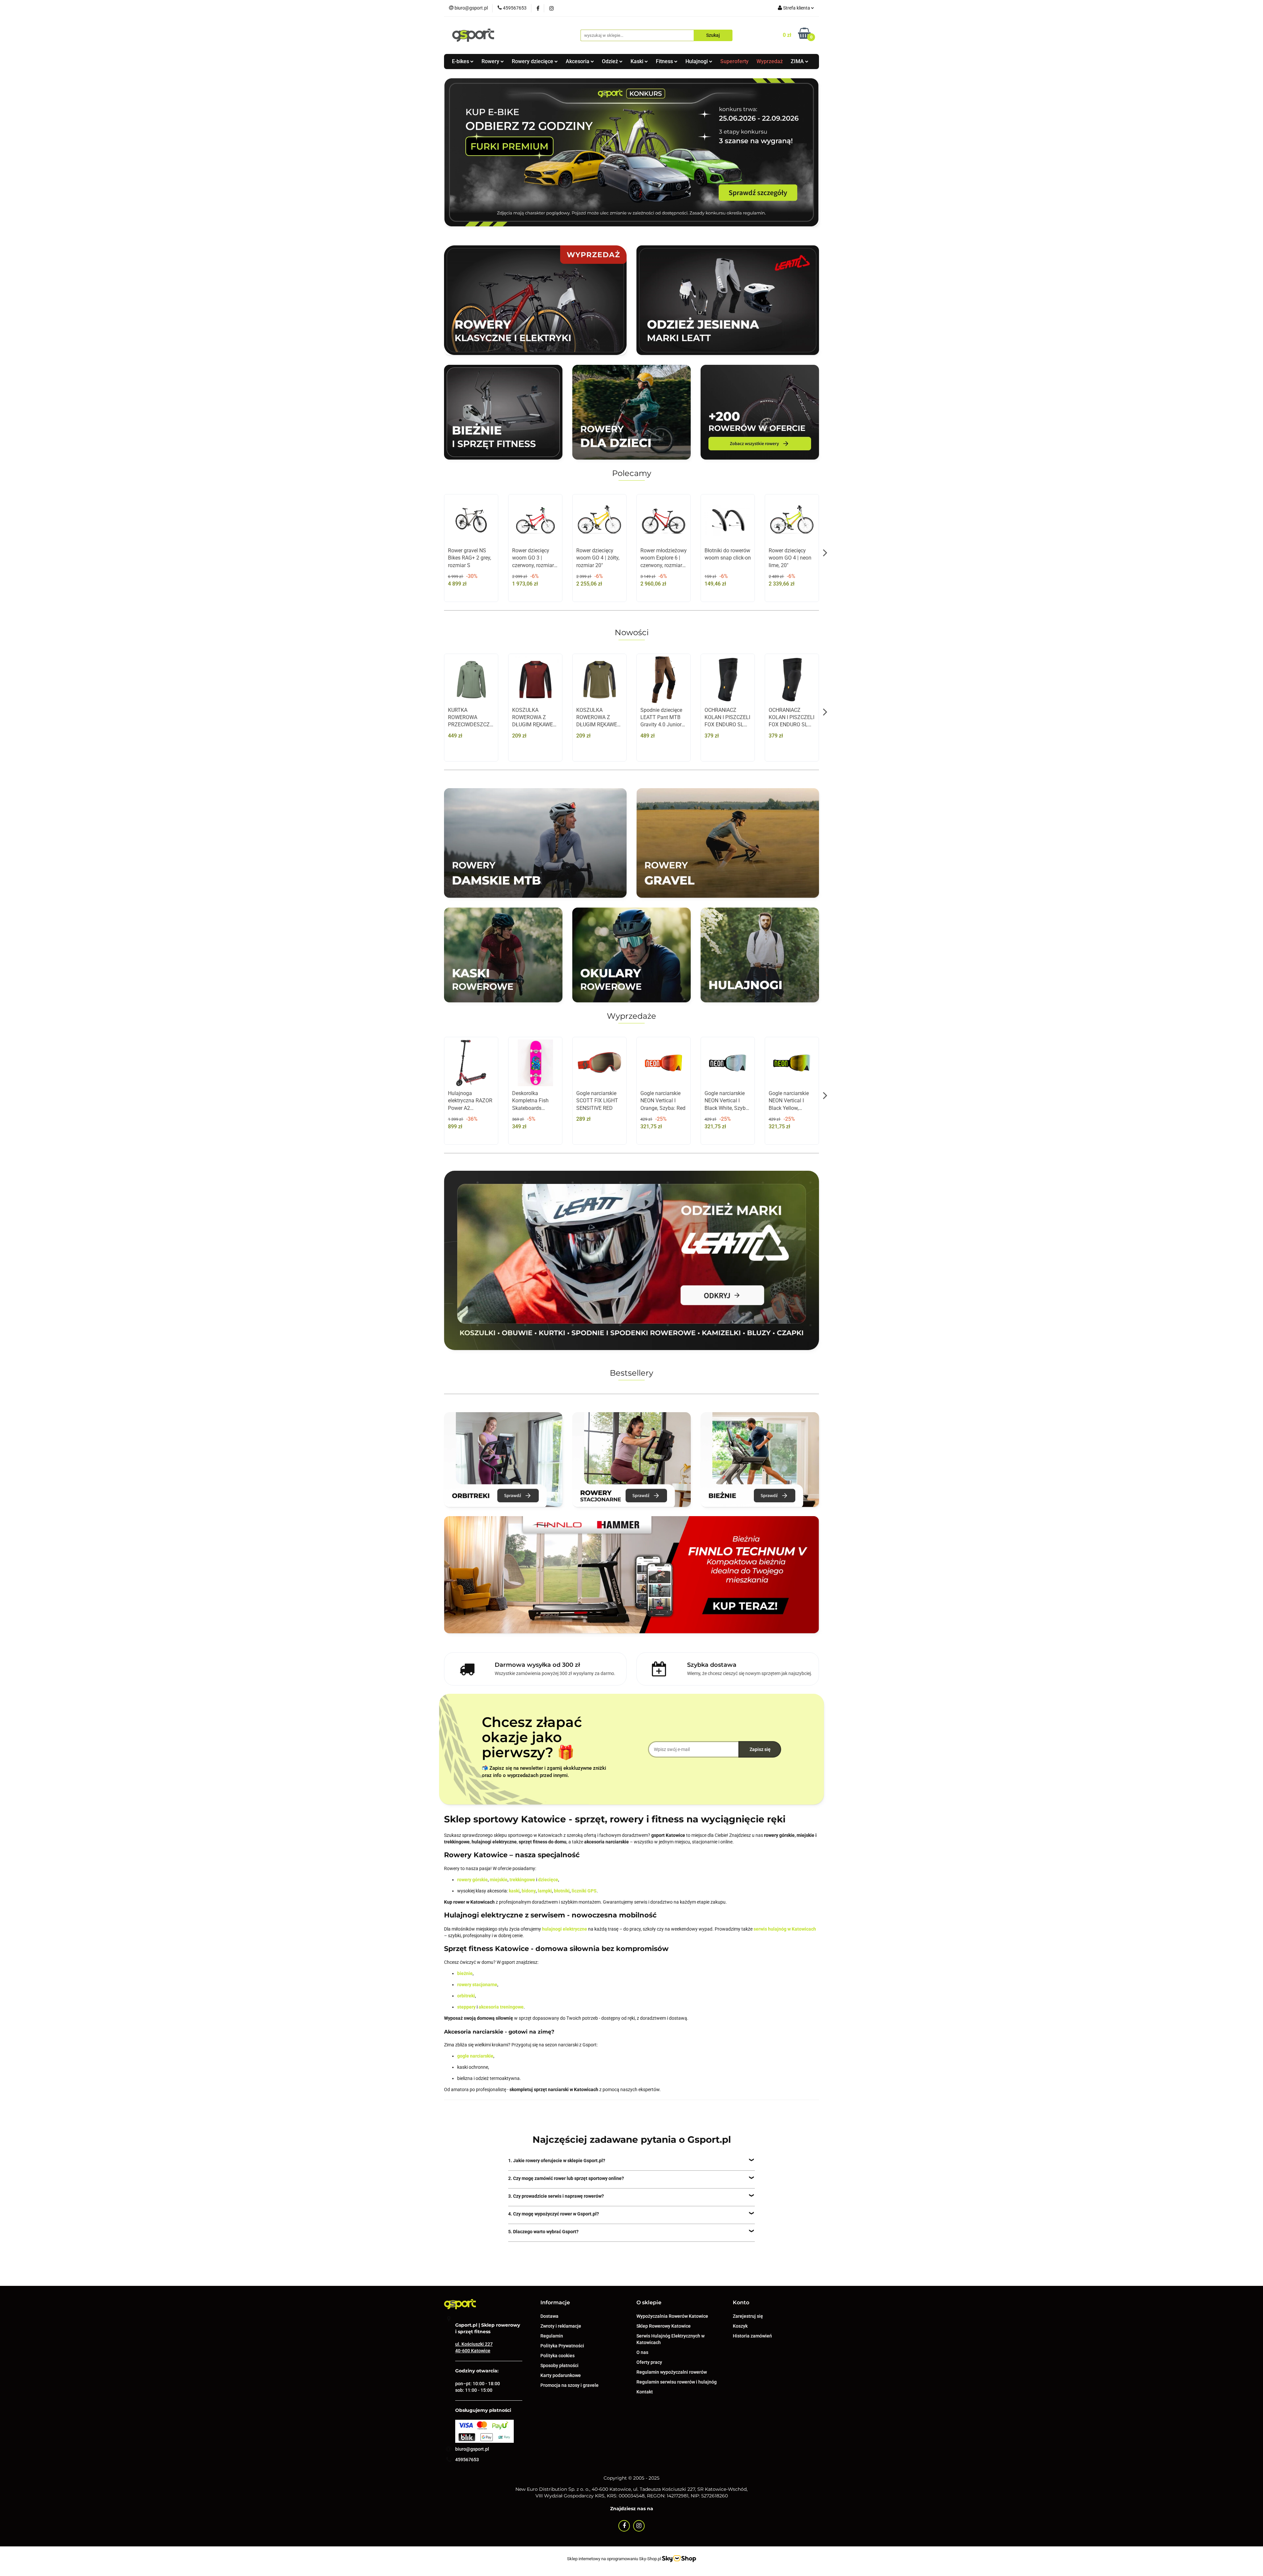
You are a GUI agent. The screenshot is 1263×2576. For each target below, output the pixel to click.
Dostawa (549, 2316)
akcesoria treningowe (501, 2007)
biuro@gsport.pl (472, 2449)
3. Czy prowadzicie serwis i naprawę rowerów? (556, 2196)
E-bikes (461, 61)
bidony (529, 1891)
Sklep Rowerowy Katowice (664, 2326)
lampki (545, 1891)
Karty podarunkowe (561, 2375)
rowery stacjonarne (477, 1985)
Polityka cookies (557, 2356)
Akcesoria (578, 61)
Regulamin (552, 2336)
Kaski (638, 61)
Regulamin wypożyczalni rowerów (672, 2372)
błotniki (562, 1891)
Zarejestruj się (748, 2316)
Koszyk (740, 2326)
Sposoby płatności (559, 2365)
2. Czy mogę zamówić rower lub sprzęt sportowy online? (566, 2178)
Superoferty (734, 61)
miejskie (499, 1880)
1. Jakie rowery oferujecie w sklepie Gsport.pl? (557, 2161)
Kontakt (645, 2392)
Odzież (611, 61)
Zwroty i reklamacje (561, 2326)
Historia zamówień (752, 2336)
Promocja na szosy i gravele (570, 2385)
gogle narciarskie (475, 2056)
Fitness (665, 61)
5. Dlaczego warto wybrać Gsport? (543, 2232)
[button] (555, 2303)
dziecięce (548, 1880)
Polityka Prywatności (562, 2346)
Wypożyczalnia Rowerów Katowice (672, 2316)
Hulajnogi (697, 61)
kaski (514, 1891)
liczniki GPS (584, 1891)
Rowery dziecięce (533, 61)
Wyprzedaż (770, 61)
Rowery (491, 61)
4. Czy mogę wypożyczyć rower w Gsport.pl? (554, 2214)
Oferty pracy (649, 2362)
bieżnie (465, 1973)
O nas (642, 2352)
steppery (466, 2007)
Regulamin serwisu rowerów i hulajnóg (677, 2382)
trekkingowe (522, 1880)
